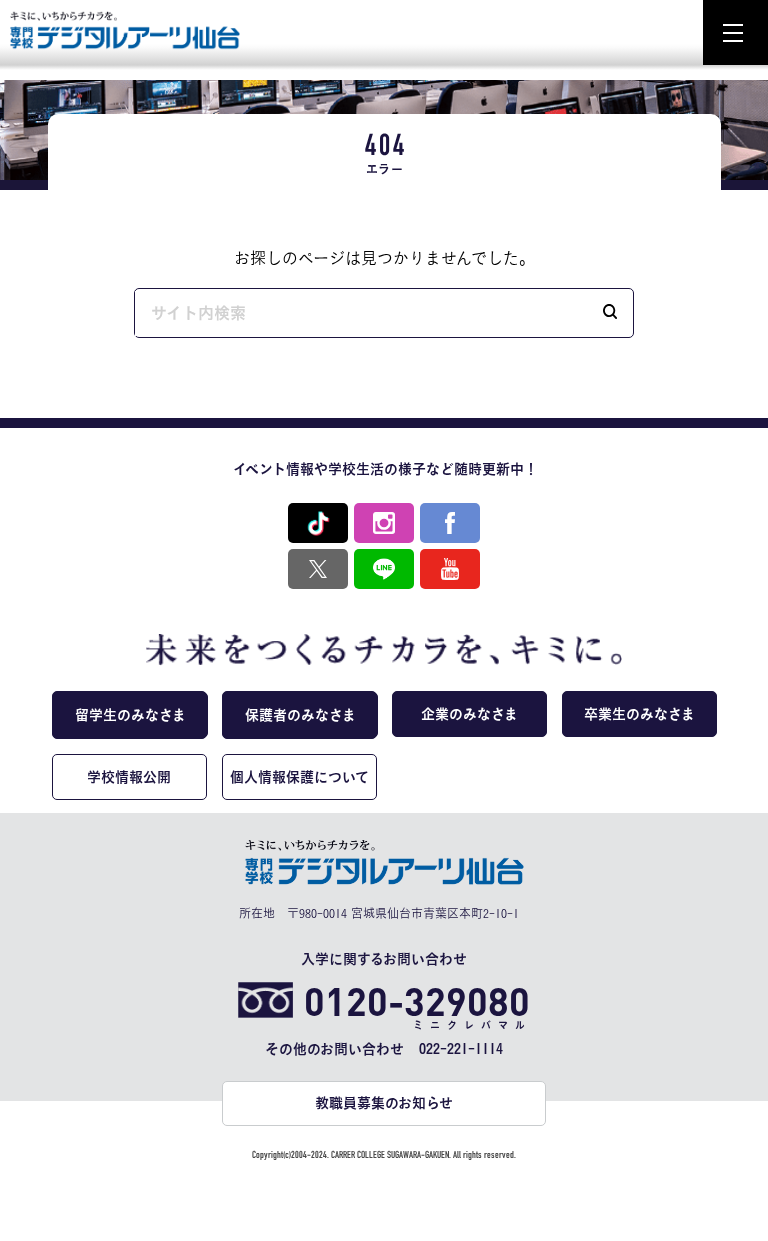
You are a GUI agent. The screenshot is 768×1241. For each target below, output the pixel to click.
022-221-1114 (461, 1049)
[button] (610, 313)
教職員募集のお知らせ (384, 1103)
